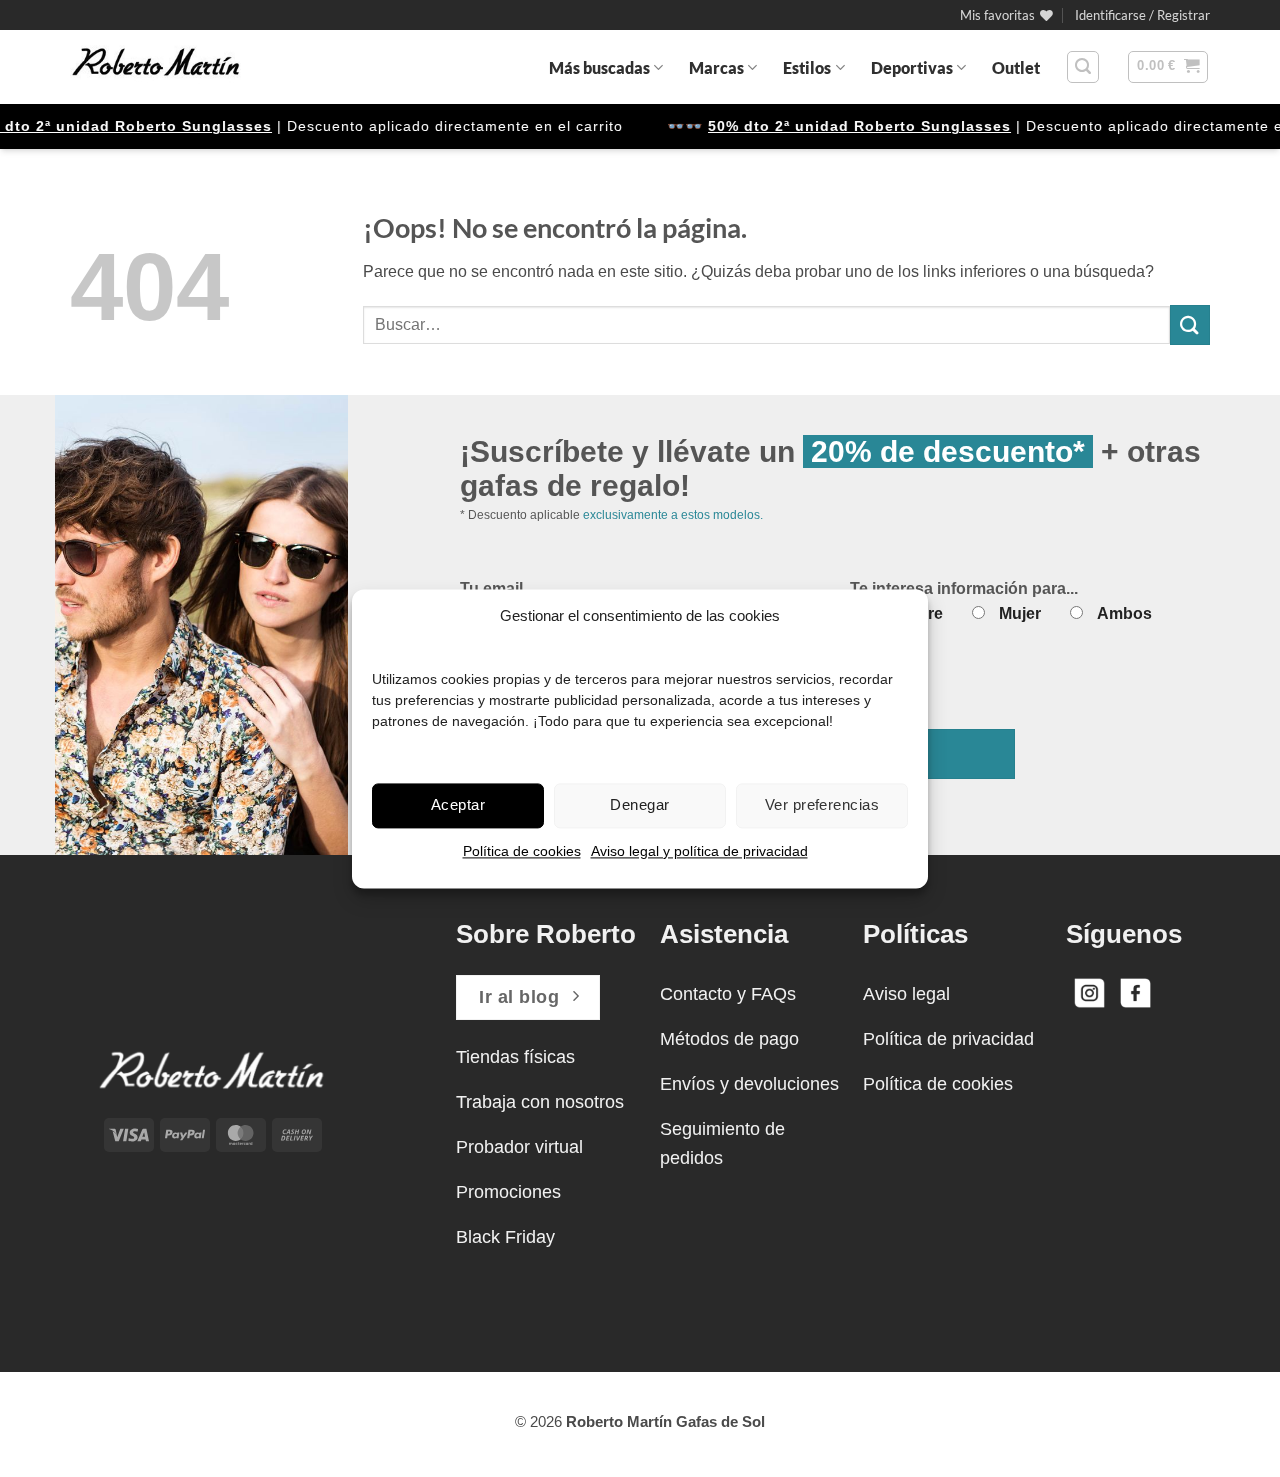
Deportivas (912, 67)
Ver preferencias (822, 804)
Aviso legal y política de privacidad (699, 851)
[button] (1142, 15)
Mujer (1020, 613)
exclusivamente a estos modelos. (673, 515)
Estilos (807, 67)
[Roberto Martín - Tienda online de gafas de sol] (156, 67)
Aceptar (458, 804)
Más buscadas (599, 67)
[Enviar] (1190, 324)
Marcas (716, 67)
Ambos (1124, 613)
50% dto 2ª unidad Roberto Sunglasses (842, 126)
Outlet (1016, 67)
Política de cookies (522, 851)
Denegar (639, 804)
